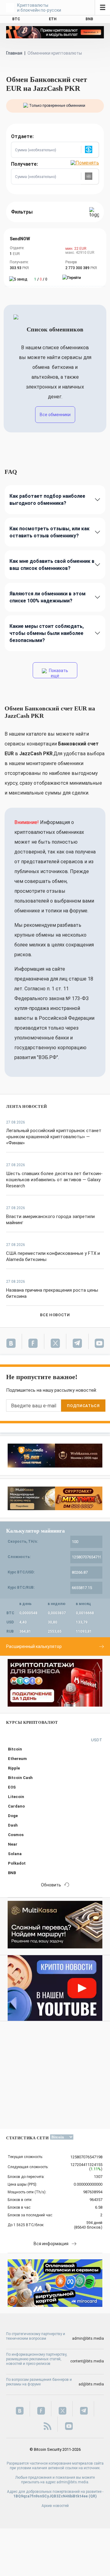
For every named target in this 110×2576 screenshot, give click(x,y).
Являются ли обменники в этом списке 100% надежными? (48, 597)
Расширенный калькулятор (34, 1646)
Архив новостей (55, 2506)
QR (93, 2496)
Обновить (51, 1885)
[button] (90, 150)
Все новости (55, 1315)
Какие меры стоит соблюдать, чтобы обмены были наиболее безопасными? (47, 633)
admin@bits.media (88, 2338)
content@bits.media (87, 2361)
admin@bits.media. (73, 2482)
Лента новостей (27, 1106)
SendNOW (20, 239)
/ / (41, 279)
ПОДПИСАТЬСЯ (83, 1406)
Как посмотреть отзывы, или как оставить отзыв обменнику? (50, 532)
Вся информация (51, 2244)
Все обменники (55, 415)
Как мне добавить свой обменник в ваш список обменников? (52, 565)
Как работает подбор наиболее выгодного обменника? (47, 500)
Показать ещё (58, 673)
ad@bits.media (91, 2384)
